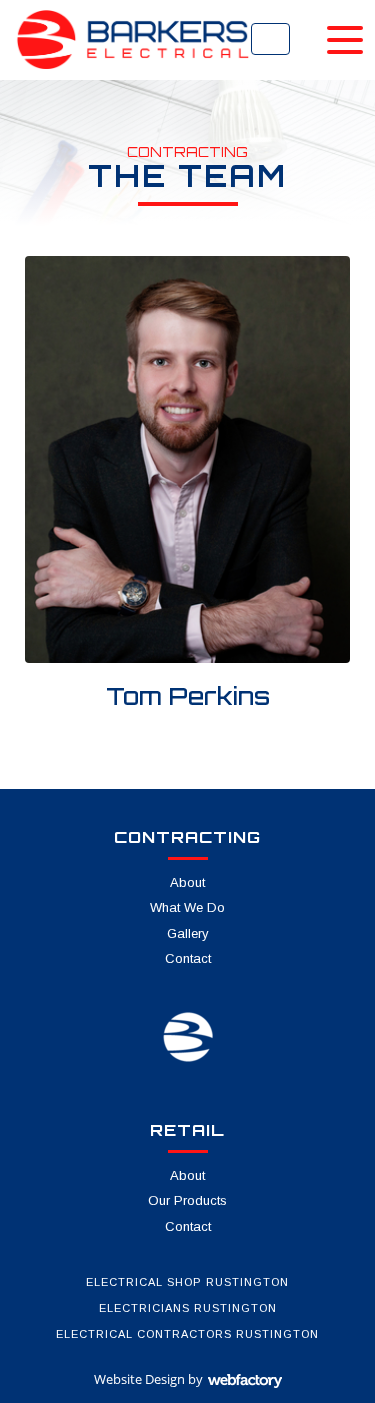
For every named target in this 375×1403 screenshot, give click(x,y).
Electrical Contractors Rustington (187, 1334)
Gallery (188, 933)
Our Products (187, 1200)
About (187, 882)
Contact (188, 958)
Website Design (139, 1379)
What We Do (187, 907)
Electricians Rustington (188, 1308)
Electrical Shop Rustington (187, 1282)
